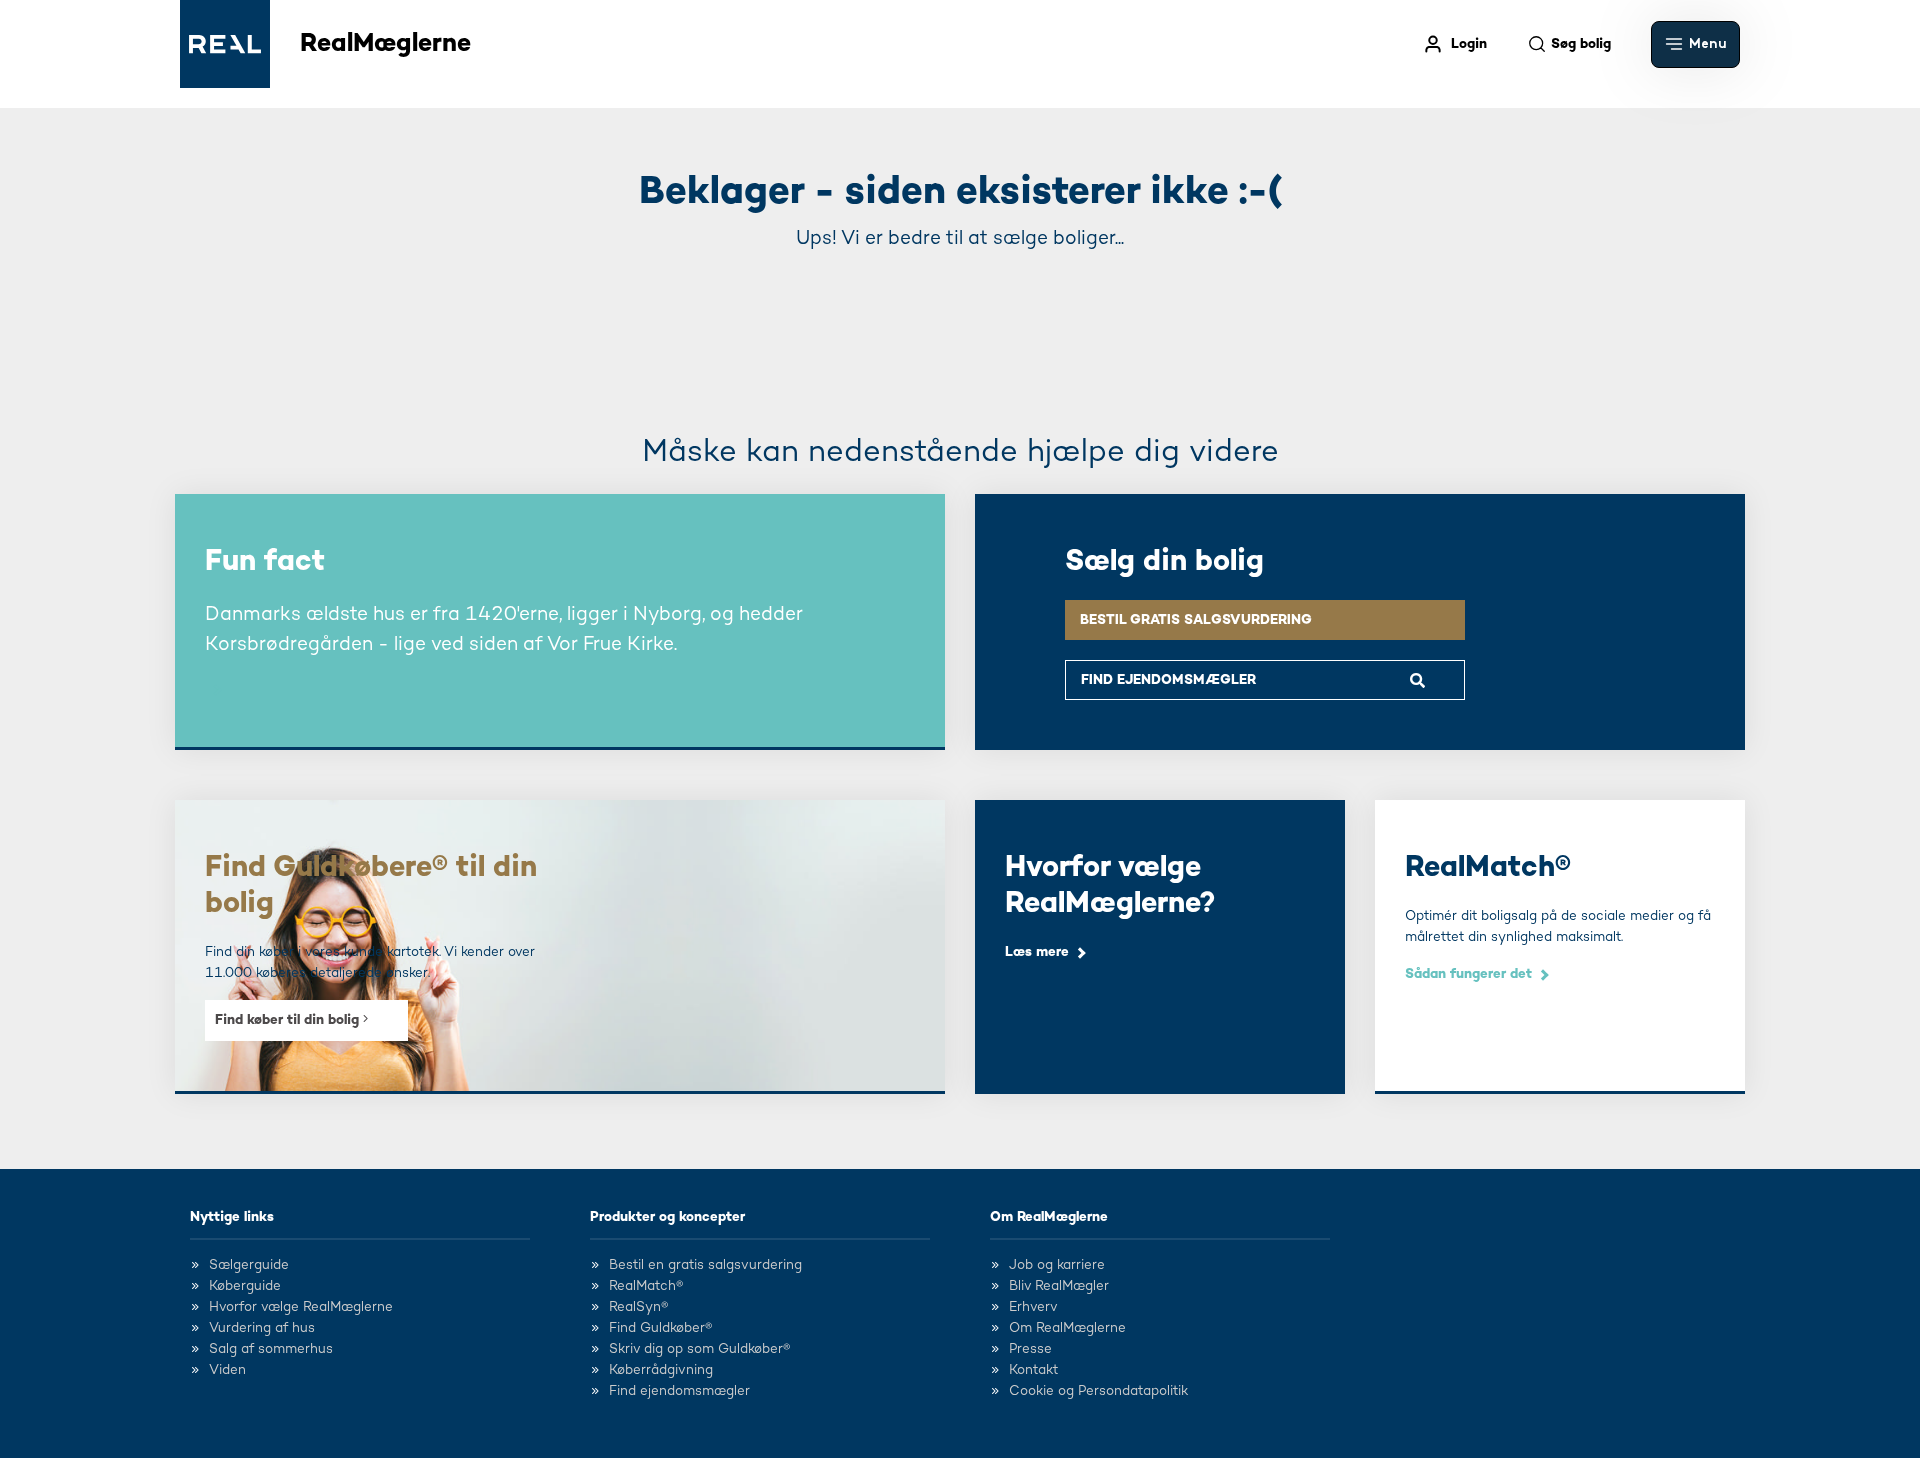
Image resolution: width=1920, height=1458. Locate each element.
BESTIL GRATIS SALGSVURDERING (1196, 620)
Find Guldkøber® (660, 1328)
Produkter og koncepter (667, 1217)
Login (1469, 44)
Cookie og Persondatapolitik (1098, 1391)
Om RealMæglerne (1049, 1217)
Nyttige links (232, 1217)
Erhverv (1033, 1307)
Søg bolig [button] (1581, 44)
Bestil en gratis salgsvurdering (705, 1265)
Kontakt (1033, 1370)
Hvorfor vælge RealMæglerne (301, 1307)
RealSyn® (638, 1307)
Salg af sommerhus (271, 1349)
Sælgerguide (249, 1265)
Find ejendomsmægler (679, 1391)
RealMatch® (646, 1286)
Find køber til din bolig (289, 1020)
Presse (1030, 1349)
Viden (227, 1370)
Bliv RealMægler (1059, 1286)
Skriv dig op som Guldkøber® (699, 1349)
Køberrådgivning (661, 1370)
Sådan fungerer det (1468, 974)
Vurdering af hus (262, 1328)
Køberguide (245, 1286)
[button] (1695, 44)
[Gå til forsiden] (225, 44)
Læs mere (1037, 952)
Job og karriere (1057, 1265)
